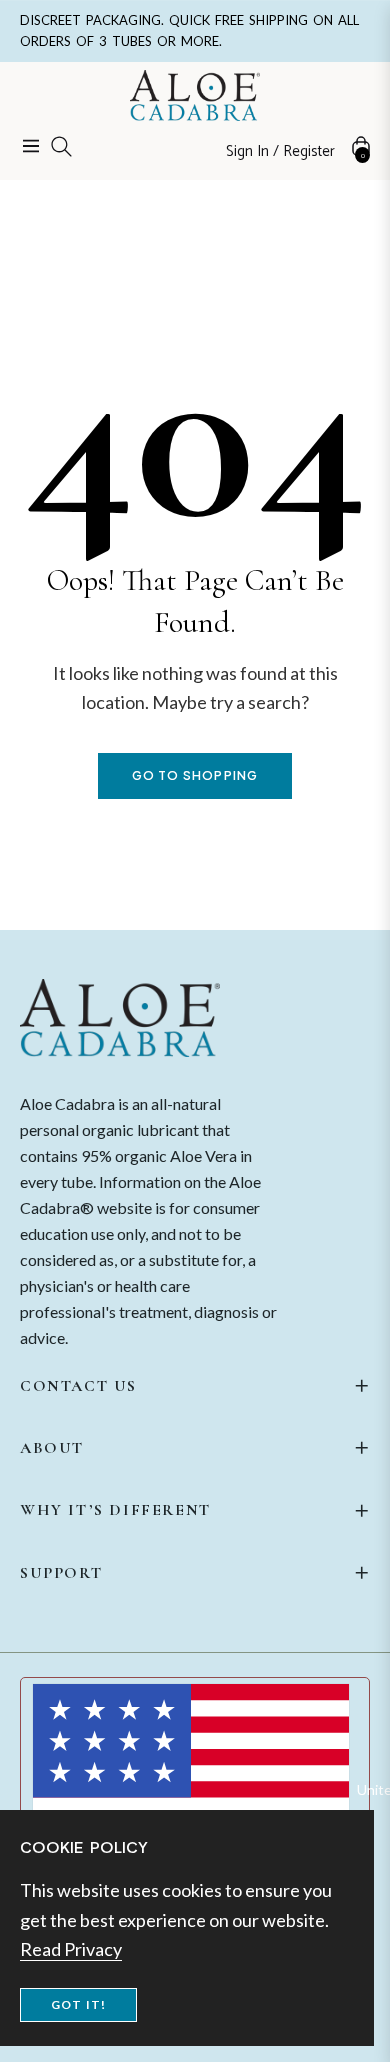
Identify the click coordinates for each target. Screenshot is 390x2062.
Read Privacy (71, 1949)
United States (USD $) (363, 1789)
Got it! (78, 2004)
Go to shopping (195, 775)
